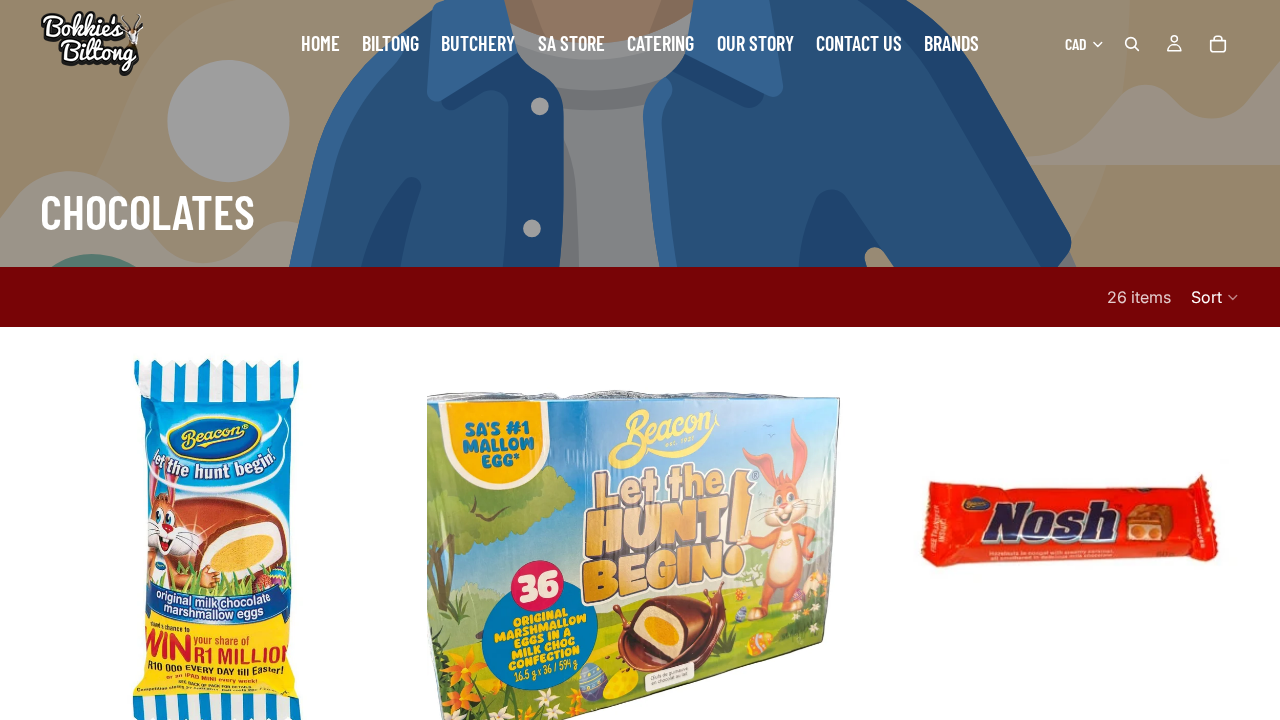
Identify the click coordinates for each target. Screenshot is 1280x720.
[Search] (1132, 44)
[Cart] (1218, 44)
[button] (1215, 297)
